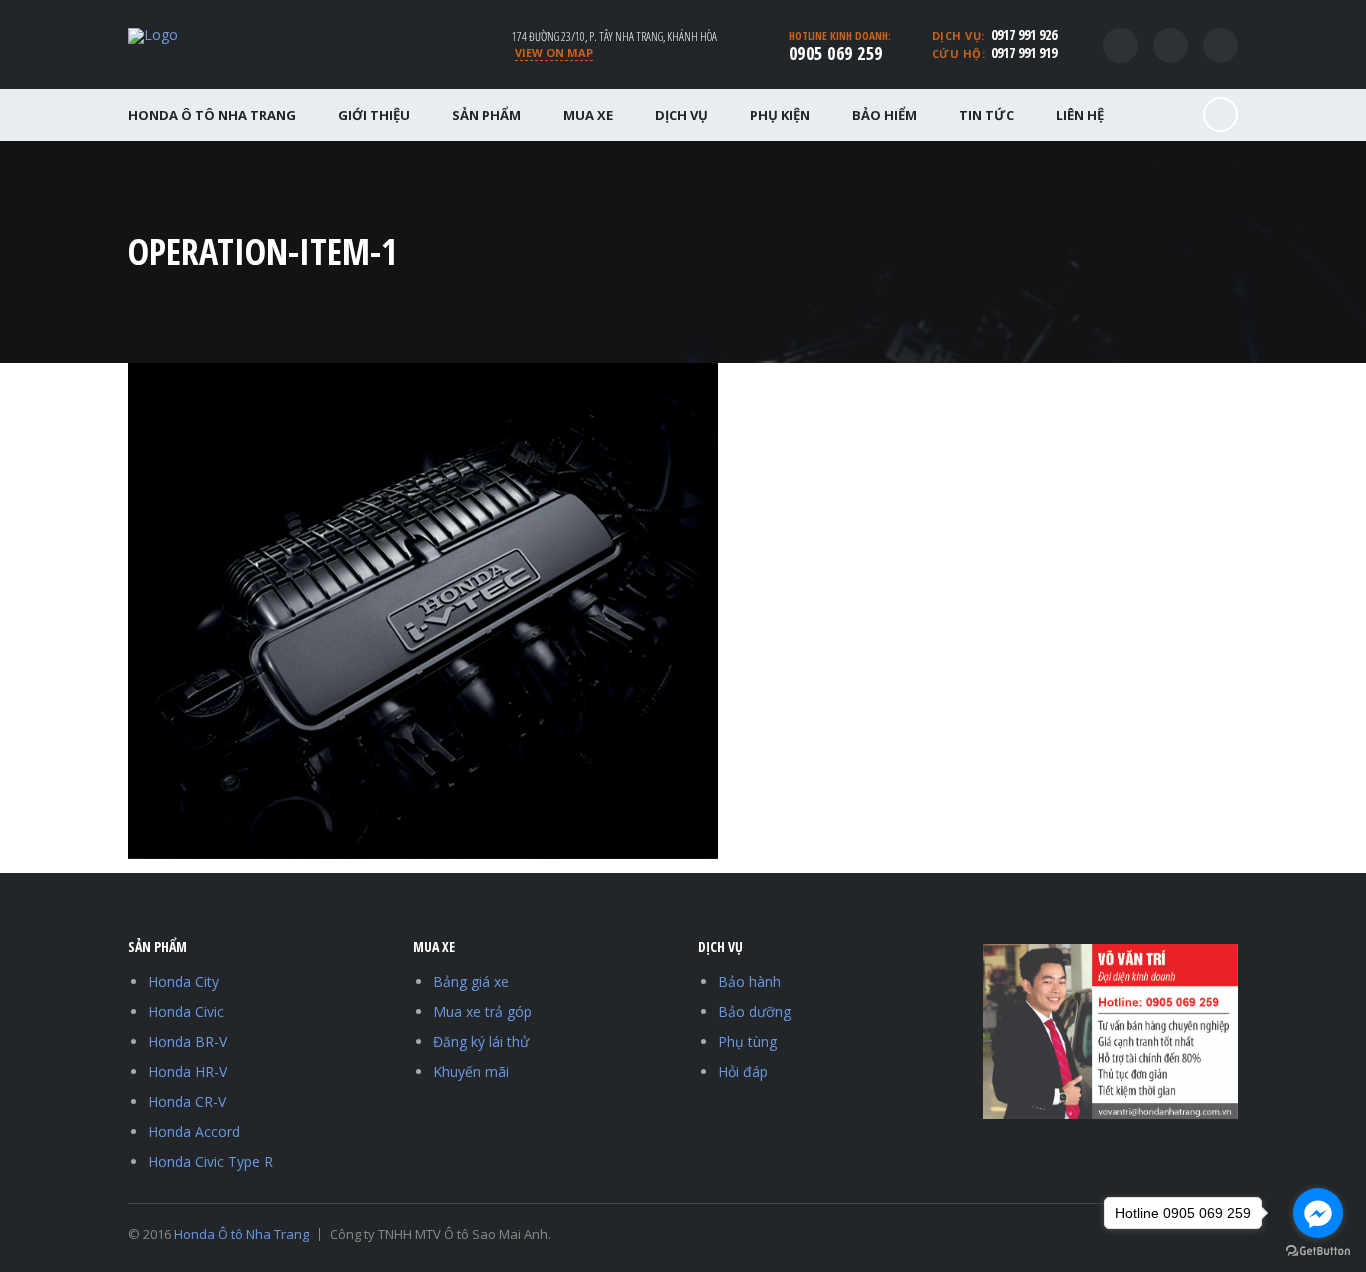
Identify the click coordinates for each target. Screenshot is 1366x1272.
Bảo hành (749, 981)
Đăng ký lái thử (481, 1041)
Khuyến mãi (471, 1071)
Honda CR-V (187, 1101)
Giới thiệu (374, 115)
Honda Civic (186, 1011)
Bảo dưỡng (754, 1011)
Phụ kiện (780, 115)
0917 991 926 (1024, 34)
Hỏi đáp (743, 1071)
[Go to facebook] (1318, 1213)
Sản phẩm (486, 115)
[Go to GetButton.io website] (1318, 1251)
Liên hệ (1080, 115)
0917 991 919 (1024, 52)
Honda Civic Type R (210, 1161)
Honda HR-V (187, 1071)
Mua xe (588, 115)
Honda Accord (194, 1131)
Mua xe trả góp (482, 1011)
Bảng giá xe (471, 981)
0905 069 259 (836, 53)
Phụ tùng (747, 1041)
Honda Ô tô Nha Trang (212, 115)
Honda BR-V (187, 1041)
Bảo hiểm (884, 115)
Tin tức (986, 115)
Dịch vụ (681, 115)
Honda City (183, 981)
